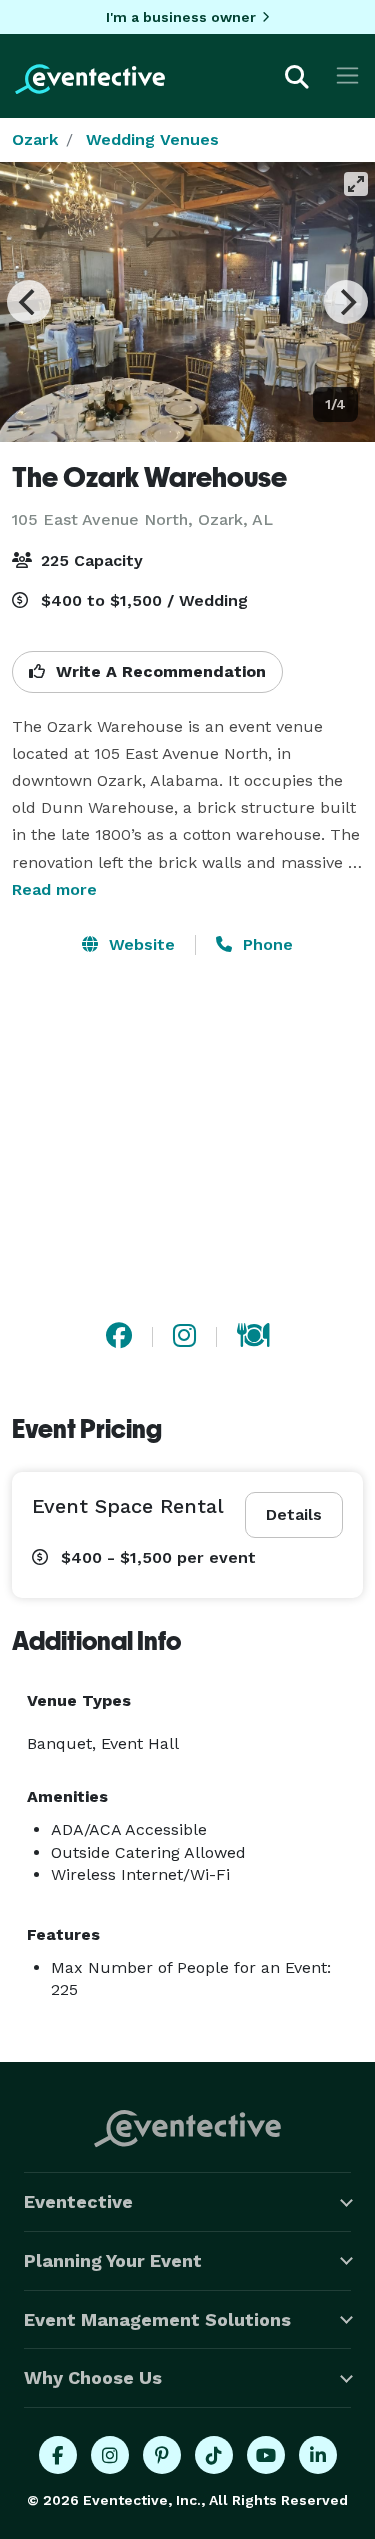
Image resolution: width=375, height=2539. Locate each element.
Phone (265, 944)
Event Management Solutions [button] (157, 2319)
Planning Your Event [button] (113, 2260)
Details (294, 1514)
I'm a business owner (181, 17)
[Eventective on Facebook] (58, 2455)
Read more (54, 889)
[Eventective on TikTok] (214, 2455)
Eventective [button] (78, 2201)
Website (139, 944)
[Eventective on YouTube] (266, 2455)
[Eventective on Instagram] (110, 2455)
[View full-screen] (356, 184)
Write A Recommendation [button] (158, 671)
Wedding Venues (152, 139)
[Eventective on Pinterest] (162, 2455)
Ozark (35, 139)
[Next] (346, 302)
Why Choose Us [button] (93, 2377)
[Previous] (29, 302)
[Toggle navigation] (347, 75)
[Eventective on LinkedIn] (318, 2455)
